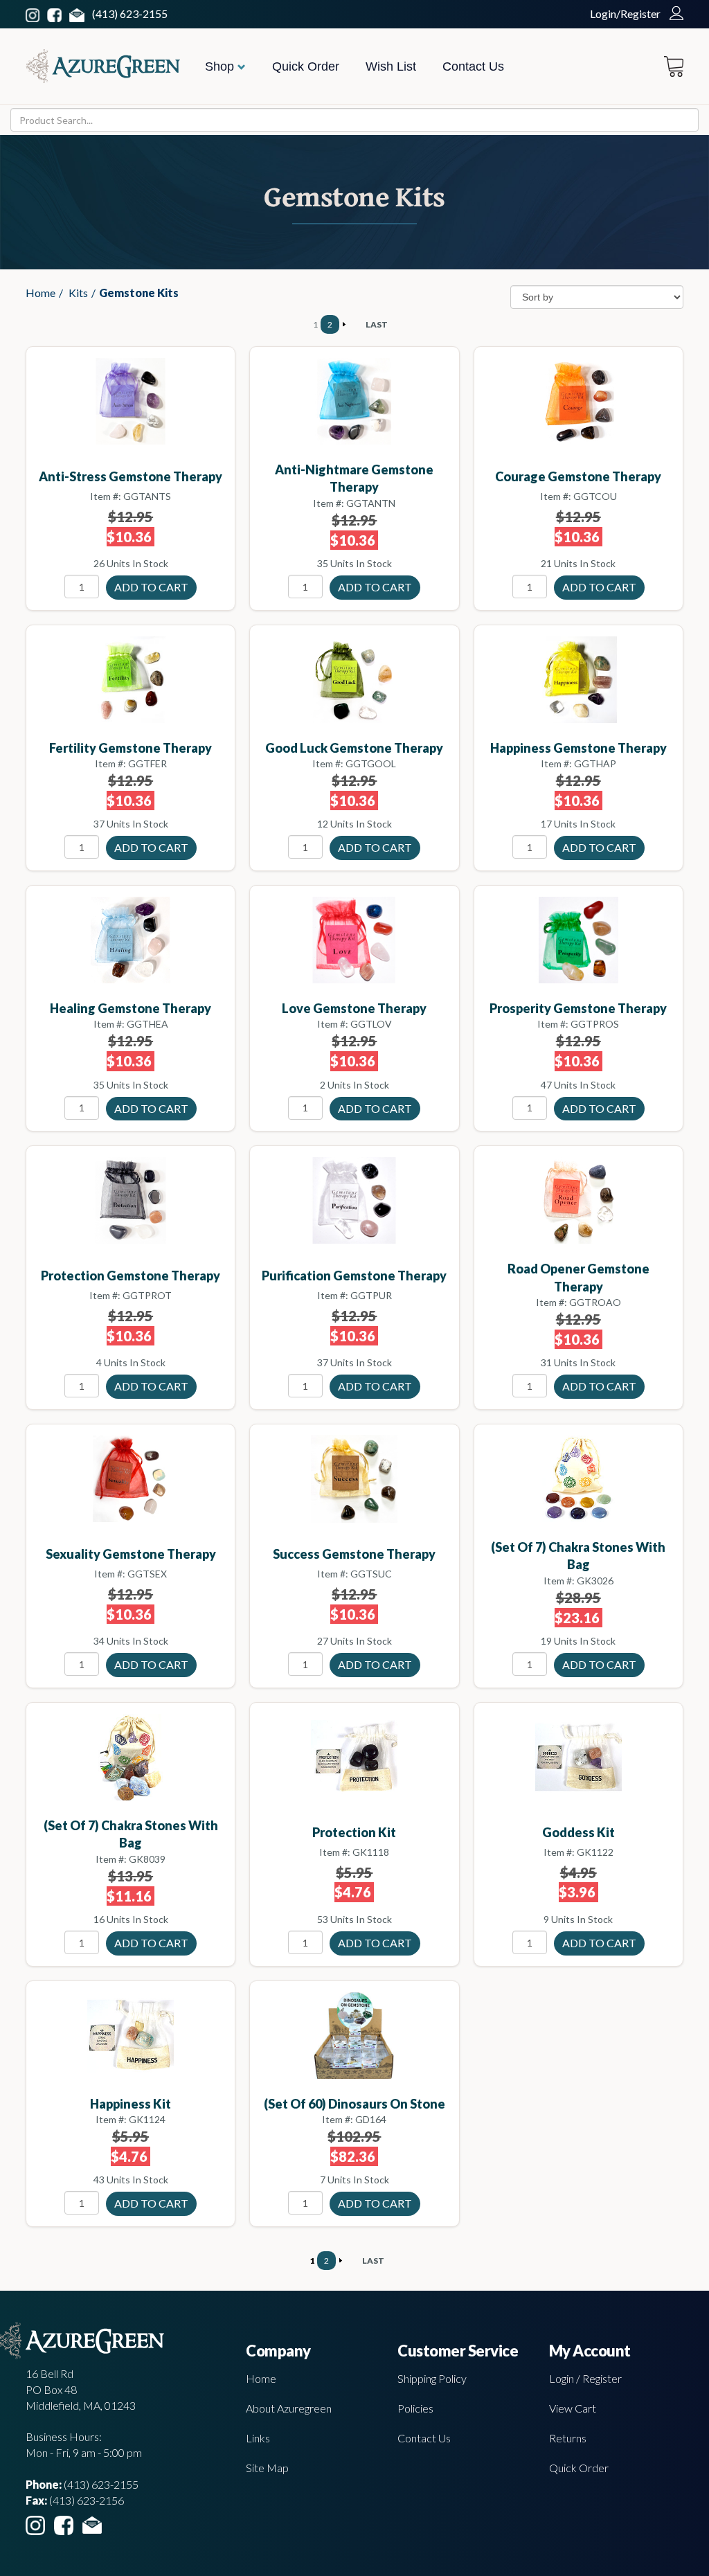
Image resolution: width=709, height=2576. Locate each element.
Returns (568, 2438)
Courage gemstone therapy (578, 476)
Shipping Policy (432, 2378)
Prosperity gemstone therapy (578, 1008)
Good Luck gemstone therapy (354, 748)
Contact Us (473, 66)
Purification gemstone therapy (354, 1276)
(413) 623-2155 (130, 14)
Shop (221, 66)
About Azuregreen (289, 2408)
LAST (377, 324)
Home (41, 293)
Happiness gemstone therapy (578, 748)
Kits (78, 293)
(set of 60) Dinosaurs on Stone (354, 2104)
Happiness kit (131, 2104)
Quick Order (306, 66)
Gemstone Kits (139, 293)
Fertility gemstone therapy (131, 748)
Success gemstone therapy (354, 1554)
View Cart (573, 2408)
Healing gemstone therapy (131, 1008)
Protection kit (354, 1832)
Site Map (267, 2468)
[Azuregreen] (103, 66)
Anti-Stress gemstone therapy (131, 476)
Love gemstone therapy (354, 1008)
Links (258, 2438)
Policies (415, 2408)
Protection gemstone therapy (131, 1276)
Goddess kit (578, 1832)
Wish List (391, 66)
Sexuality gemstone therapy (131, 1554)
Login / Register (585, 2378)
